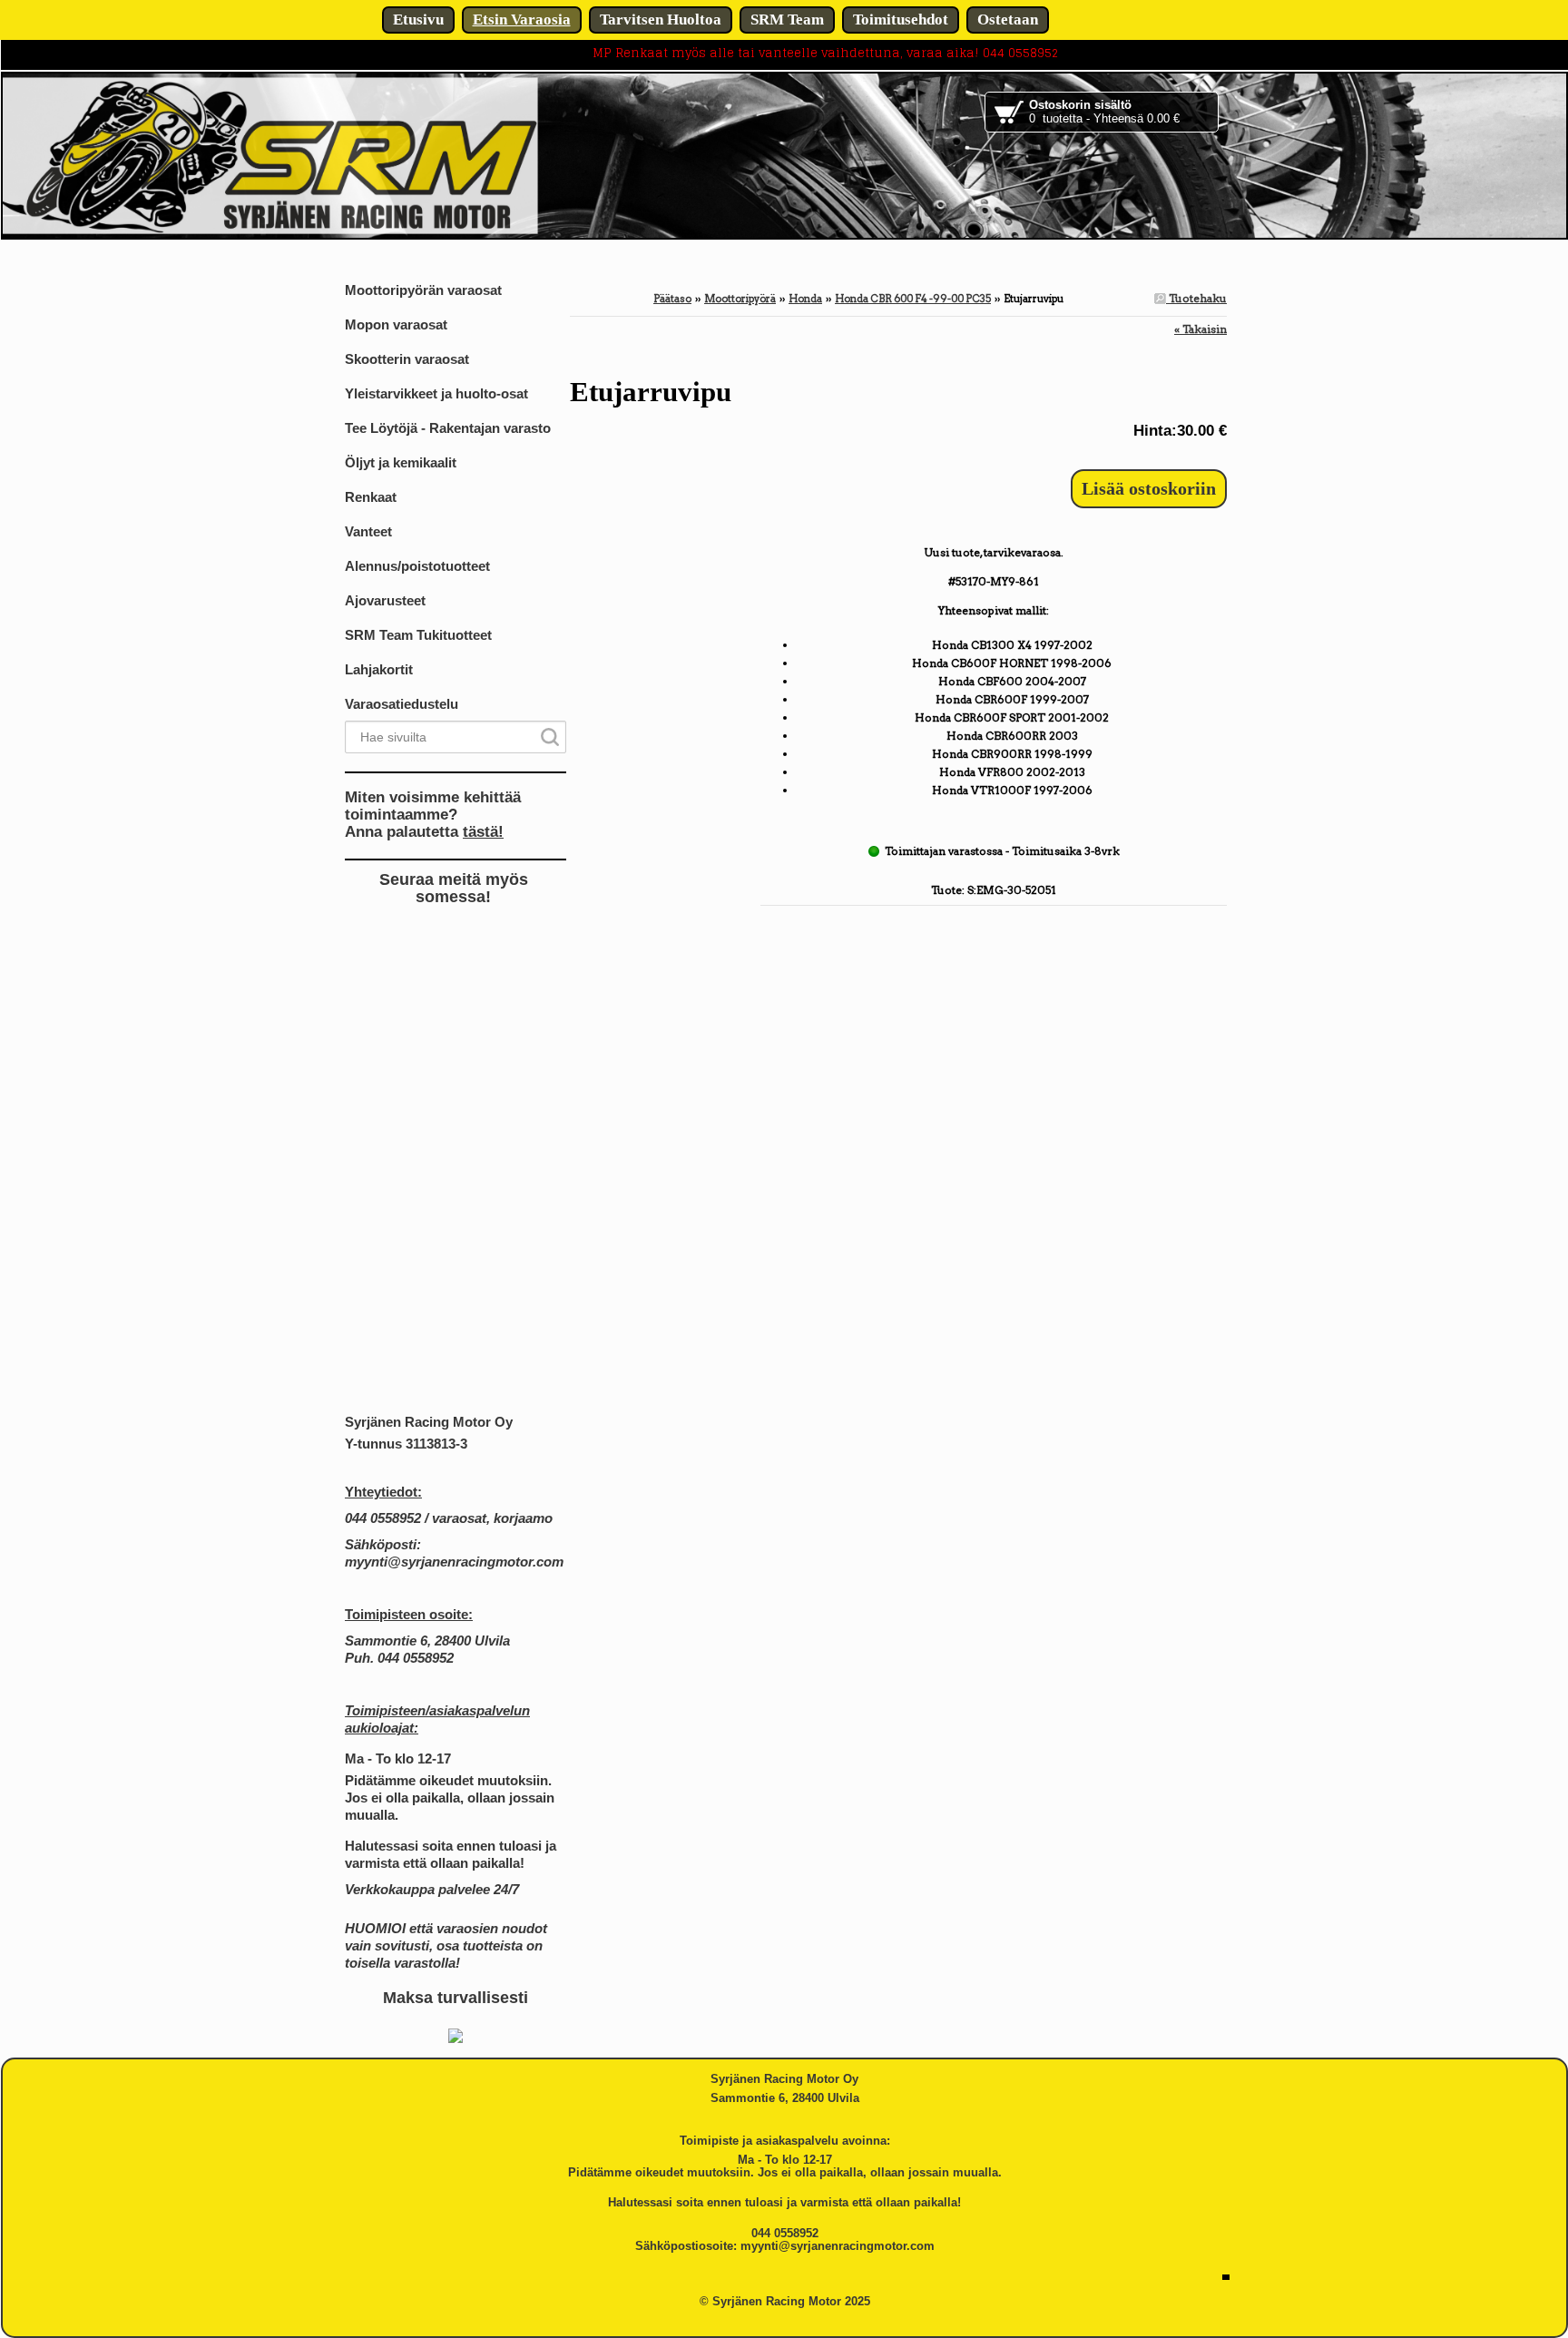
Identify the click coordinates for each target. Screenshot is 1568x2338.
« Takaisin (1200, 329)
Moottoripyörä (740, 299)
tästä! (483, 831)
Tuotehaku (1196, 298)
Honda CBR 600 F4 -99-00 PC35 (913, 299)
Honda (805, 299)
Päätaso (672, 299)
